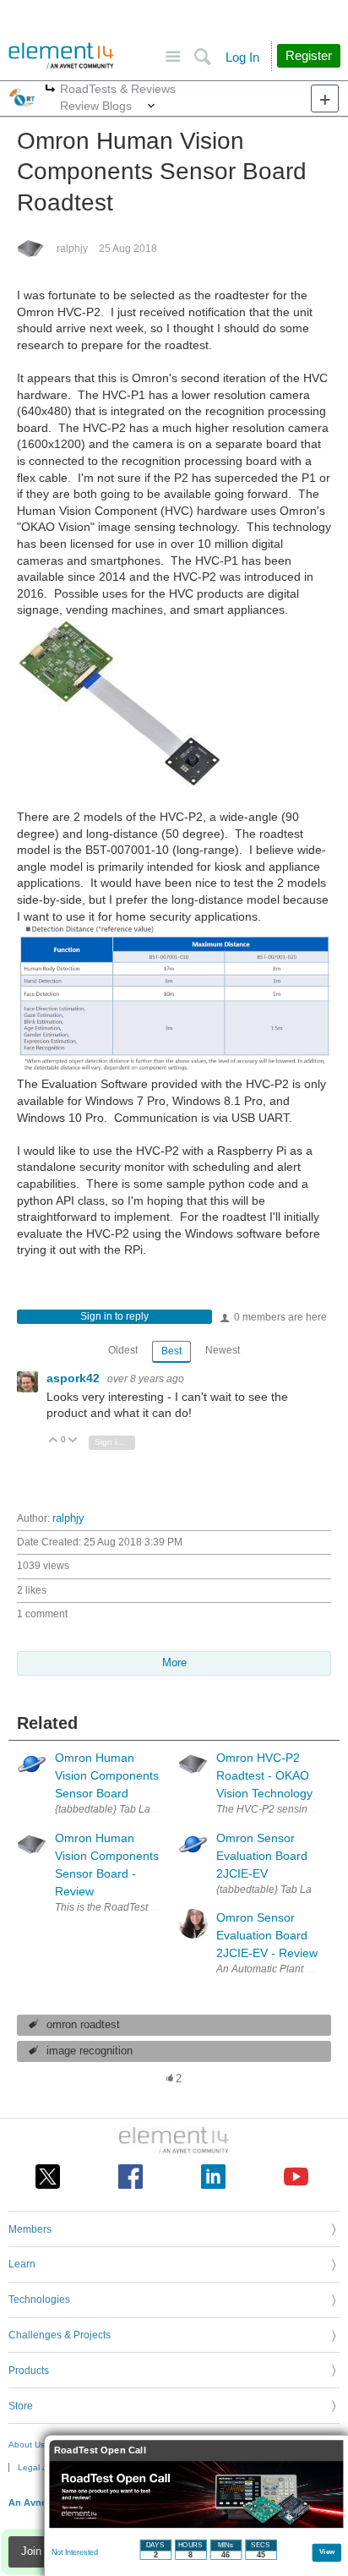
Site (173, 57)
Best (171, 1351)
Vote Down (73, 1441)
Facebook (130, 2177)
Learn (22, 2264)
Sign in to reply (114, 1316)
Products (29, 2371)
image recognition (90, 2051)
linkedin (213, 2177)
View (327, 2551)
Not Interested (75, 2552)
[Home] (61, 56)
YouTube (296, 2177)
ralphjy (72, 249)
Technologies (39, 2300)
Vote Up (54, 1441)
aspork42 (75, 1378)
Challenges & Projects (60, 2335)
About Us (27, 2445)
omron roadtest (83, 2025)
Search (202, 57)
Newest (223, 1350)
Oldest (123, 1350)
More (50, 90)
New (325, 98)
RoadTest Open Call (100, 2450)
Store (21, 2406)
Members (30, 2229)
